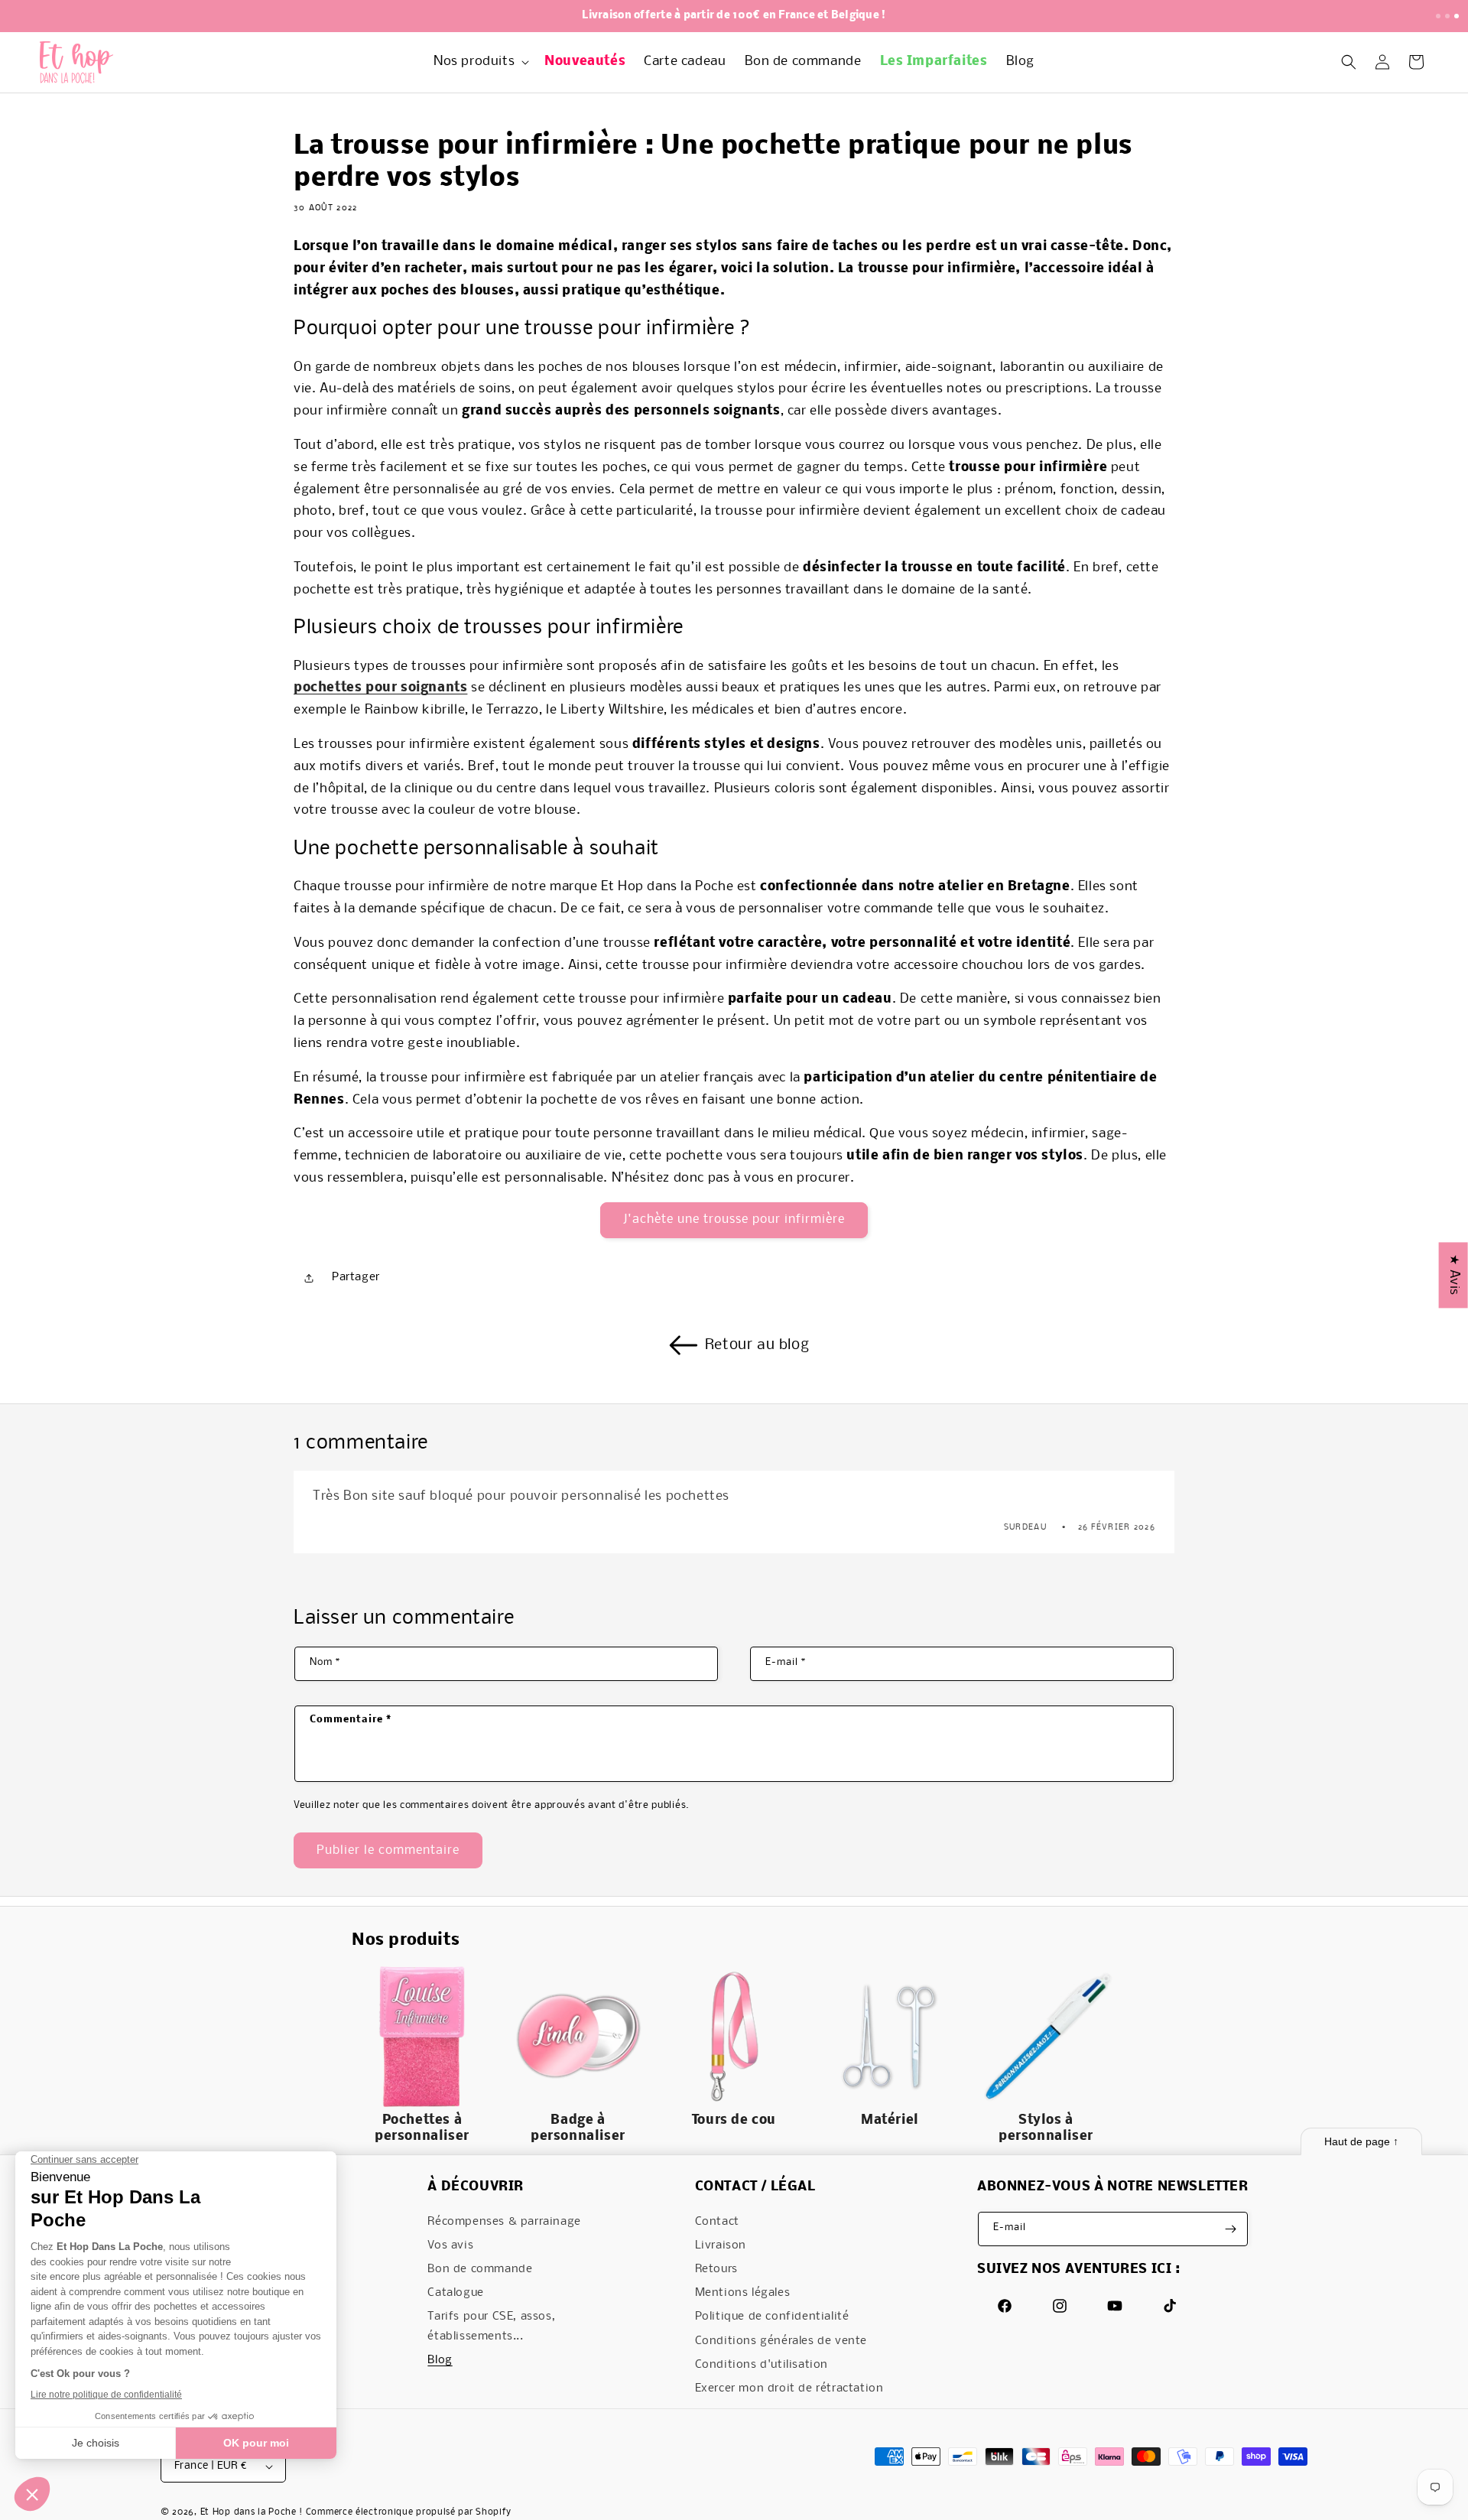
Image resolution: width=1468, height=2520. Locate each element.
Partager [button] (356, 1277)
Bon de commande (480, 2269)
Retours (716, 2269)
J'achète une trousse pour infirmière (734, 1219)
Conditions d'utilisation (762, 2365)
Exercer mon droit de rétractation (789, 2388)
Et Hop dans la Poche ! (252, 2512)
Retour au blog (757, 1345)
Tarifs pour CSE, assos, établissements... (491, 2326)
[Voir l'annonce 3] (1457, 16)
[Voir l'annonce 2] (1447, 16)
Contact (717, 2222)
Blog (440, 2360)
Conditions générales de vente (781, 2341)
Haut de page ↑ (1361, 2141)
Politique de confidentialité (772, 2317)
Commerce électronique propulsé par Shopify (409, 2512)
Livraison (721, 2245)
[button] (480, 62)
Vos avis (450, 2245)
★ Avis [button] (1454, 1275)
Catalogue (455, 2293)
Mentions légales (743, 2293)
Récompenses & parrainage (504, 2222)
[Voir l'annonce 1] (1438, 16)
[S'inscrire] (1231, 2229)
